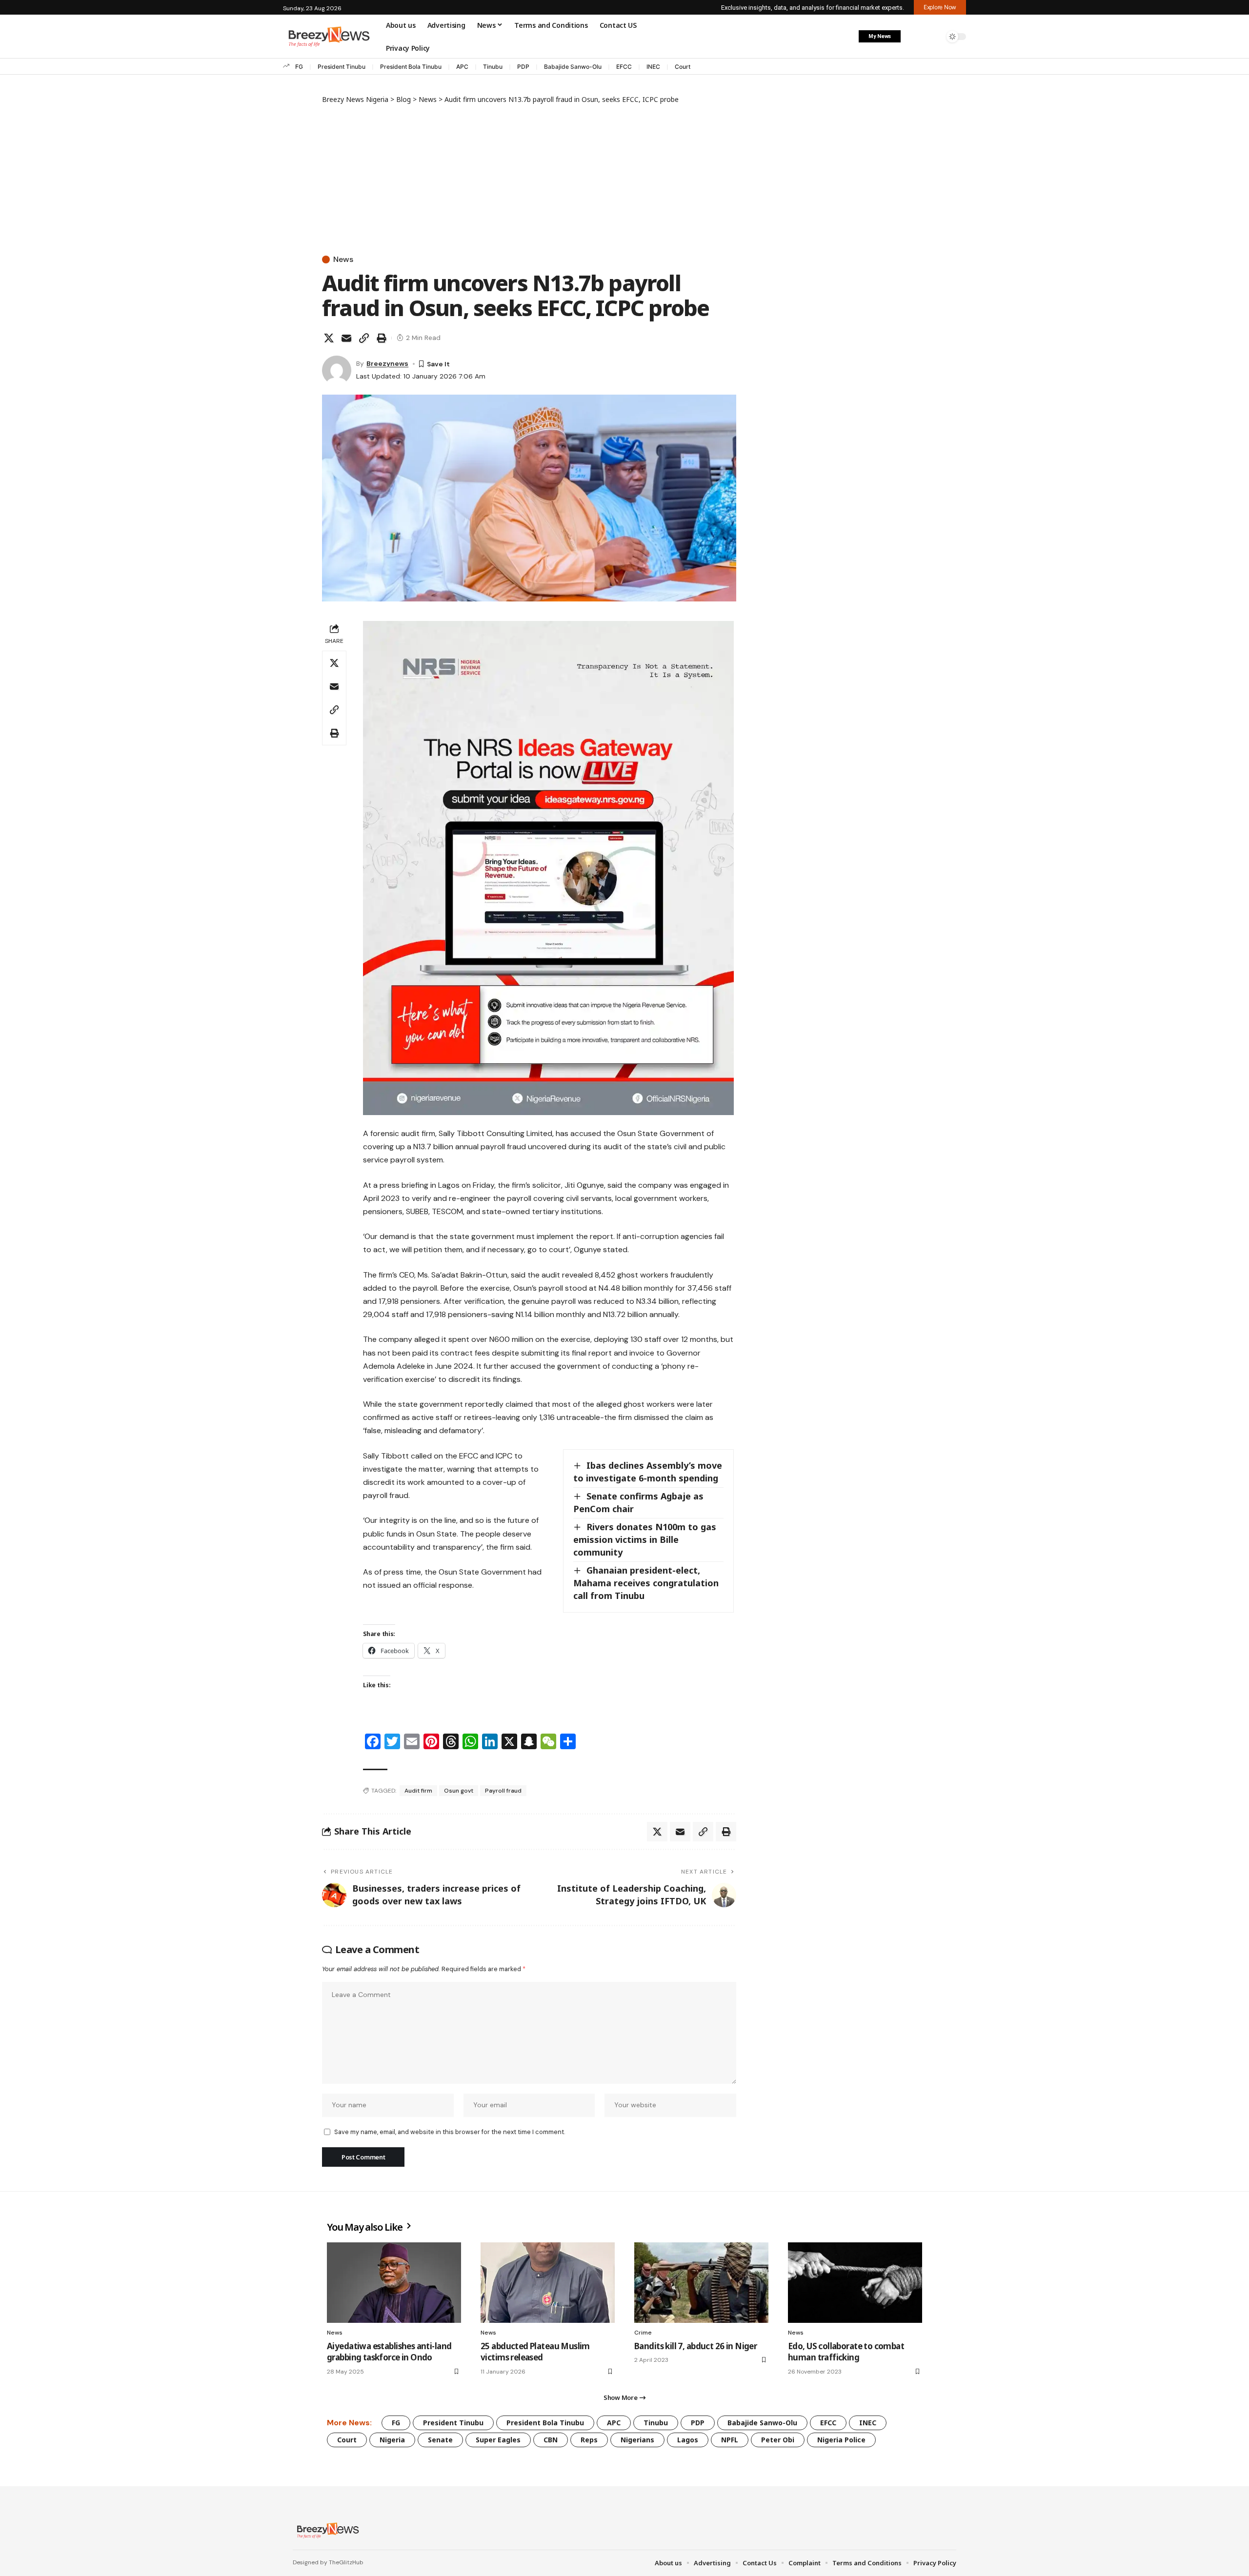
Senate (440, 2440)
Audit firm (418, 1791)
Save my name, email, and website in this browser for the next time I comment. (450, 2132)
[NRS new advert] (548, 868)
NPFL (730, 2440)
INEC (653, 67)
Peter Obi (778, 2440)
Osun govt (459, 1791)
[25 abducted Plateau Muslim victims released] (548, 2283)
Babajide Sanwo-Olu (573, 67)
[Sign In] (914, 37)
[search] (934, 37)
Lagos (688, 2440)
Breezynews (387, 363)
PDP (523, 67)
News (343, 260)
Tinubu (493, 67)
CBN (551, 2440)
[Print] (382, 338)
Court (683, 67)
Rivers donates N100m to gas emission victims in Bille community (645, 1539)
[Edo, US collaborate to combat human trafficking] (855, 2283)
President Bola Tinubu (411, 67)
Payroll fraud (503, 1791)
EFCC (624, 67)
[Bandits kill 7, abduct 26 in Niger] (701, 2283)
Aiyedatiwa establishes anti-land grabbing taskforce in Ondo (389, 2352)
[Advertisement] (529, 178)
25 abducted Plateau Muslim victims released (535, 2352)
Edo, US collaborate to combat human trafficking (846, 2352)
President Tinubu (342, 67)
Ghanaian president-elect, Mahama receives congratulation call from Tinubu (646, 1583)
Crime (643, 2333)
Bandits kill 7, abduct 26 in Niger (695, 2346)
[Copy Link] (364, 338)
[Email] (346, 338)
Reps (589, 2440)
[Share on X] (329, 338)
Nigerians (637, 2440)
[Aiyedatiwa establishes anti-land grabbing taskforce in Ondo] (394, 2283)
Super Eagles (498, 2440)
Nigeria (392, 2440)
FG (299, 67)
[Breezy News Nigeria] (327, 2530)
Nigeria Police (841, 2440)
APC (462, 67)
